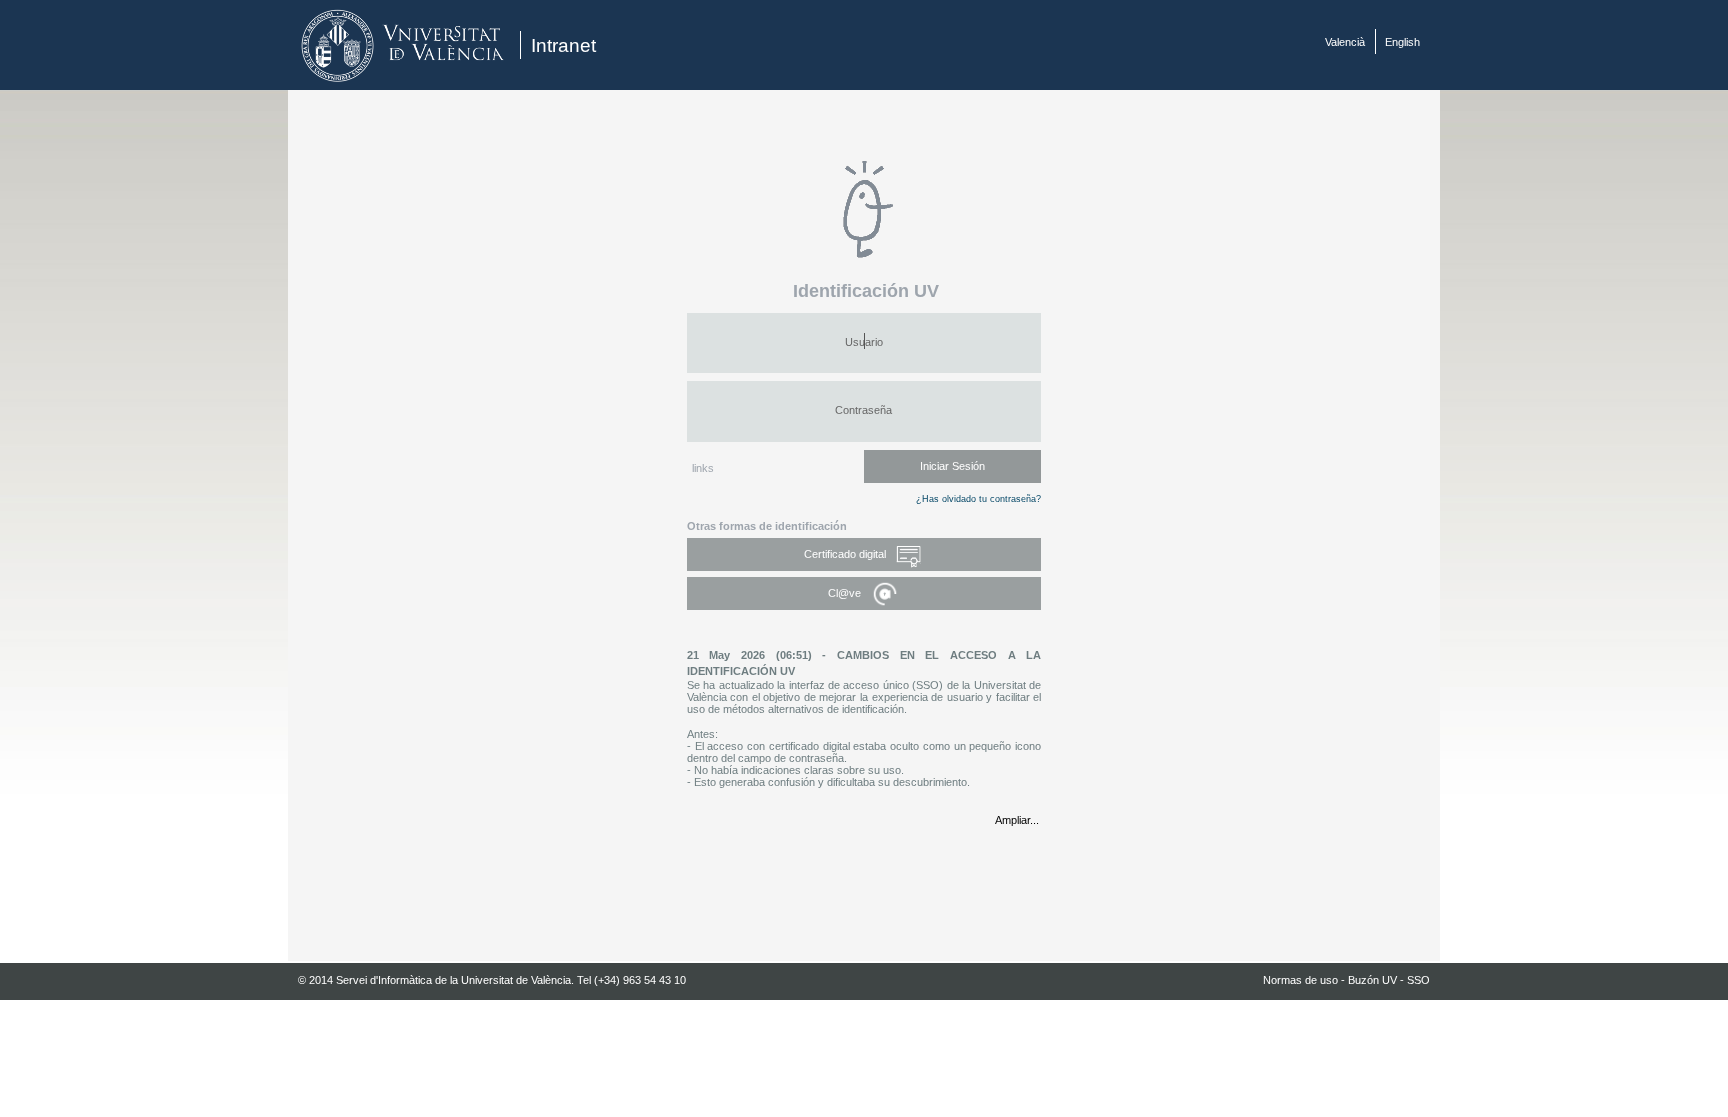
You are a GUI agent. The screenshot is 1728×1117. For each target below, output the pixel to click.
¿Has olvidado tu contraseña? (978, 499)
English (1402, 42)
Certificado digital (846, 554)
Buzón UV (1372, 980)
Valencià (1345, 42)
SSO (1418, 980)
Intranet (563, 45)
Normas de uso (1300, 980)
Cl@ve (846, 593)
